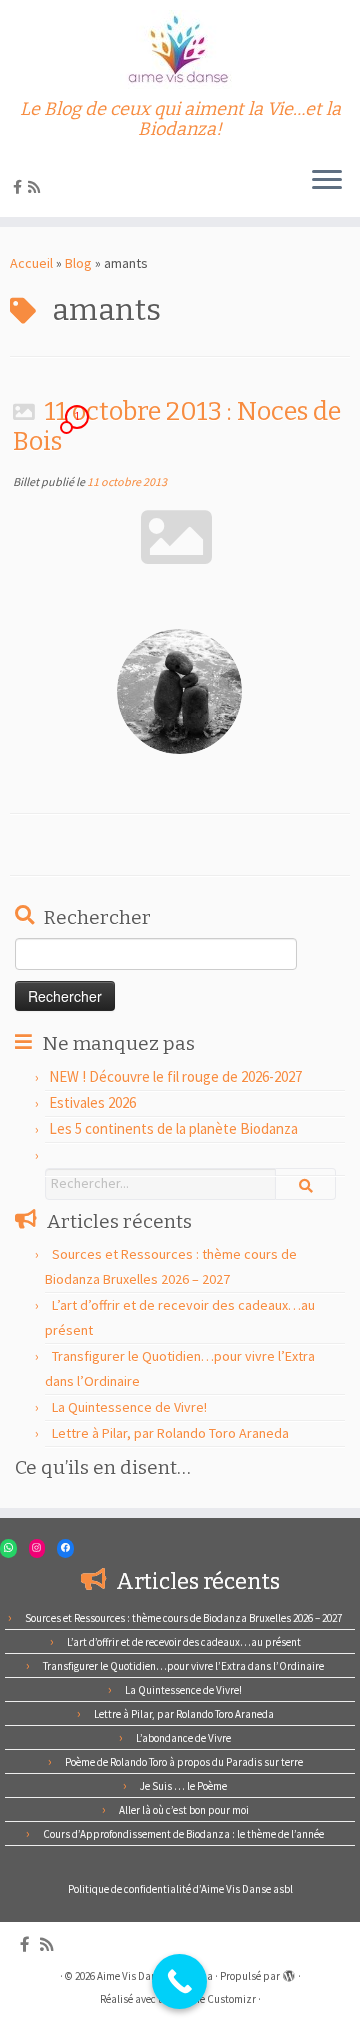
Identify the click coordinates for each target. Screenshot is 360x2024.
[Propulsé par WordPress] (289, 1972)
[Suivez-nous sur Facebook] (20, 187)
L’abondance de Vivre (183, 1738)
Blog (78, 263)
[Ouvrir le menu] (327, 181)
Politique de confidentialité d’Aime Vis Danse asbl (180, 1889)
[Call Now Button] (179, 1981)
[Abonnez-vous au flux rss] (37, 187)
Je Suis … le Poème (183, 1786)
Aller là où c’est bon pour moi (184, 1810)
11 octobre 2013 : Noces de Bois (177, 427)
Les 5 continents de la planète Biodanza (173, 1128)
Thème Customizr (215, 1999)
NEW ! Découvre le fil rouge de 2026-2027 (175, 1076)
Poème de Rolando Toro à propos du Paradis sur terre (184, 1762)
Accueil (31, 263)
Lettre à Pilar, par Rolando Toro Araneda (170, 1433)
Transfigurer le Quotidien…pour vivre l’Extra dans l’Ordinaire (183, 1666)
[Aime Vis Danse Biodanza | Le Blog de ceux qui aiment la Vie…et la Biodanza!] (180, 49)
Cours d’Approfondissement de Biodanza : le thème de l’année (183, 1834)
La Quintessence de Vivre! (129, 1407)
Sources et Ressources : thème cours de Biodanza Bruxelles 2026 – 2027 (183, 1618)
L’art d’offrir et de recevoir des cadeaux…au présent (184, 1642)
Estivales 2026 (92, 1102)
